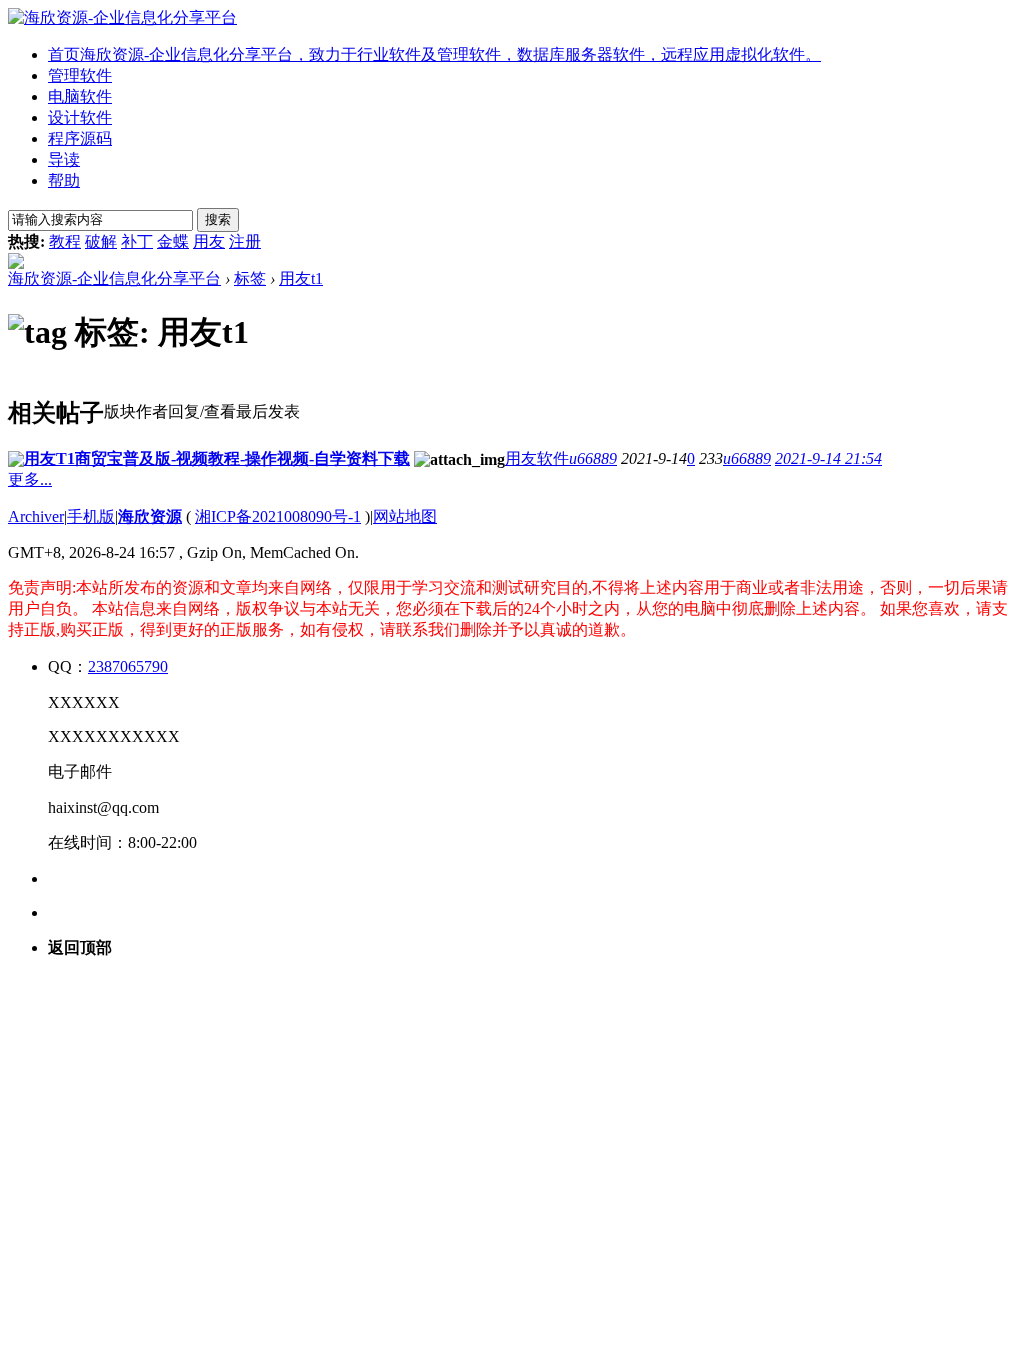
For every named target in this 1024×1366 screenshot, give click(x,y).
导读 (64, 159)
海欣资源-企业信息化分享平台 (114, 278)
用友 (209, 241)
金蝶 (173, 241)
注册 (245, 241)
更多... (30, 479)
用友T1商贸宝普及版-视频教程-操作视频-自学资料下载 (217, 458)
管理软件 (80, 75)
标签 (250, 278)
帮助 (64, 180)
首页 (434, 54)
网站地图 (405, 516)
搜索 (218, 219)
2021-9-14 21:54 (828, 458)
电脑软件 (80, 96)
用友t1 (301, 278)
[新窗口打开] (16, 461)
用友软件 (537, 458)
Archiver (36, 516)
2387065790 (128, 666)
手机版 (91, 516)
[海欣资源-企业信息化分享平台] (122, 17)
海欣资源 (150, 516)
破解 (101, 241)
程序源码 (80, 138)
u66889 (593, 458)
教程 (65, 241)
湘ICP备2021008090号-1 (278, 516)
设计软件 (80, 117)
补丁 (137, 241)
